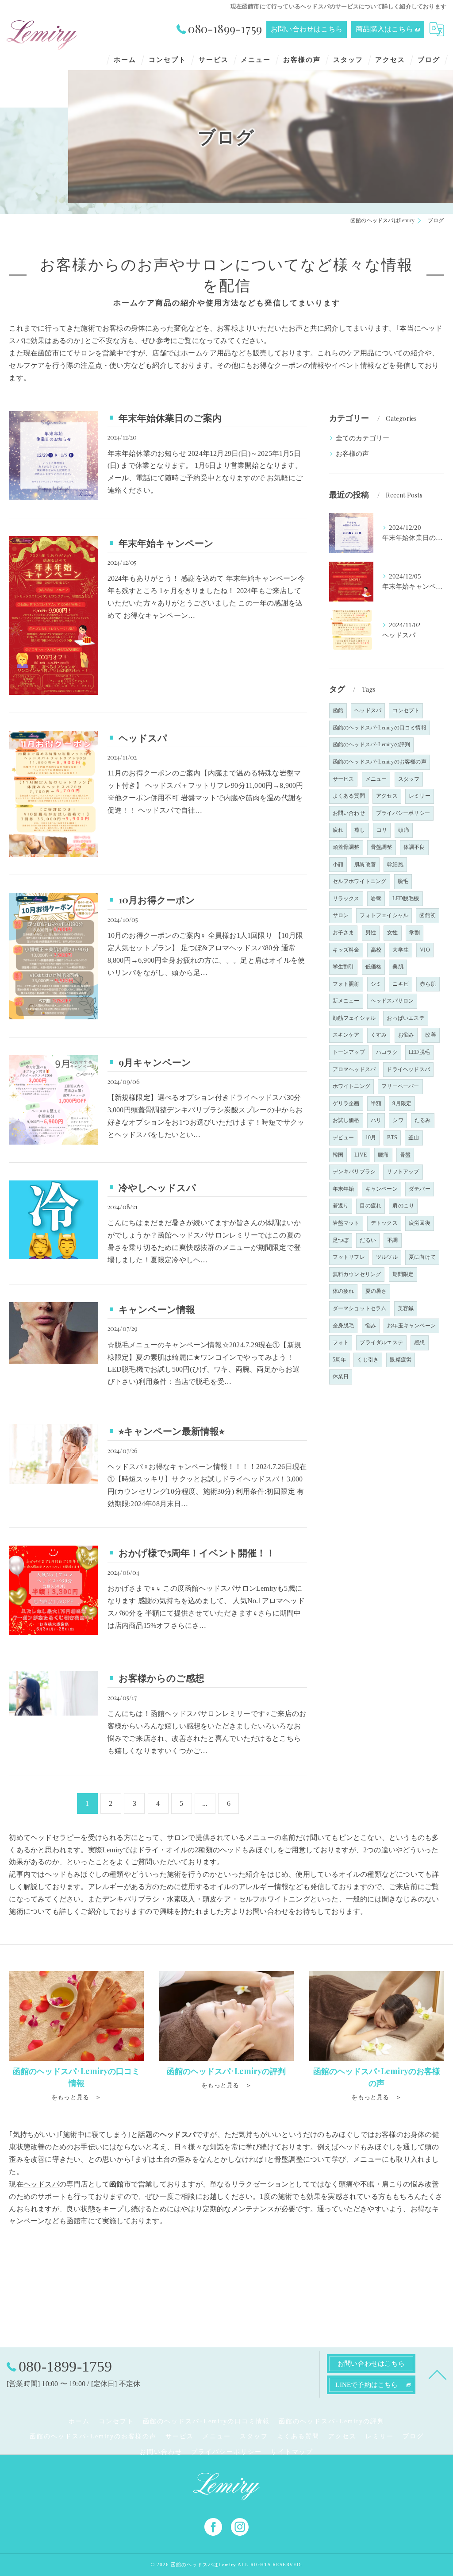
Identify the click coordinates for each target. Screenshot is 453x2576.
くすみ (379, 1035)
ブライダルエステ (381, 1342)
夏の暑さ (376, 1291)
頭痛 (403, 830)
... (205, 1803)
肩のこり (403, 1206)
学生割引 (344, 967)
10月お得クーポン (157, 899)
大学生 (401, 950)
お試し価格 (346, 1120)
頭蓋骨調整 (346, 847)
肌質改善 (365, 864)
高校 (376, 950)
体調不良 (414, 847)
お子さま (344, 933)
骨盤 (405, 1155)
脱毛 (403, 881)
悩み (371, 1326)
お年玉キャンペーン (411, 1326)
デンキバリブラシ (354, 1172)
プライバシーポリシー (403, 813)
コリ (382, 830)
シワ (398, 1120)
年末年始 (344, 1189)
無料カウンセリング (357, 1274)
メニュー (376, 779)
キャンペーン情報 (157, 1309)
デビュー (344, 1138)
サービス (344, 779)
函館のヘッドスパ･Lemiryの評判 (372, 744)
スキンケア (346, 1035)
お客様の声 (353, 454)
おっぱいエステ (405, 1018)
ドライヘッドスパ (408, 1069)
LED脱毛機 (406, 899)
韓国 (338, 1155)
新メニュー (346, 1001)
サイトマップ (292, 2452)
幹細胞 (395, 864)
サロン (341, 915)
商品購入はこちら (384, 29)
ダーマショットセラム (360, 1308)
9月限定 (402, 1103)
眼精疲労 (401, 1360)
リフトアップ (403, 1172)
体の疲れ (344, 1291)
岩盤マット (346, 1223)
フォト (341, 1342)
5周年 (340, 1360)
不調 (392, 1240)
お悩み (406, 1035)
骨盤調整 (382, 847)
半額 (376, 1103)
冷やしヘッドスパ (157, 1187)
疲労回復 (420, 1223)
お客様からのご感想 (161, 1677)
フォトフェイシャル (384, 915)
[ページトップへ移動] (438, 2374)
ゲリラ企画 (346, 1103)
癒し (360, 830)
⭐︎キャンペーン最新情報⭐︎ (171, 1431)
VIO (425, 950)
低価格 (374, 967)
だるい (368, 1240)
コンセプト (406, 710)
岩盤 (376, 899)
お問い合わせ (349, 813)
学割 (415, 933)
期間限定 (403, 1274)
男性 (371, 933)
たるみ (423, 1120)
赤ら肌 (428, 984)
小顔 (338, 864)
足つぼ (341, 1240)
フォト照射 (346, 984)
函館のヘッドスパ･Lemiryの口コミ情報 (380, 728)
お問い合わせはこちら (307, 29)
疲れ (338, 830)
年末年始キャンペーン (166, 543)
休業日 (341, 1377)
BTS (392, 1138)
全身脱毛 (344, 1326)
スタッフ (409, 779)
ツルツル (387, 1257)
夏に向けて (422, 1257)
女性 (392, 933)
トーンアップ (349, 1052)
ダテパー (420, 1189)
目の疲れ (370, 1206)
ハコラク (387, 1052)
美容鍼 (406, 1308)
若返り (341, 1206)
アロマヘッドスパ (354, 1069)
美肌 (398, 967)
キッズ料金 (346, 950)
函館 (338, 710)
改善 (430, 1035)
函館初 (428, 915)
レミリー (420, 796)
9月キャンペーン (155, 1062)
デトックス (384, 1223)
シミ (376, 984)
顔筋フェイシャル (354, 1018)
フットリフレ (349, 1257)
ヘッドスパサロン (392, 1001)
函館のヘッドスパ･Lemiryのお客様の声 (380, 762)
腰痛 (383, 1155)
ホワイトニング (351, 1086)
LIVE (361, 1155)
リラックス (346, 899)
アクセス (387, 796)
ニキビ (401, 984)
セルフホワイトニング (360, 881)
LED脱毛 (419, 1052)
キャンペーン (382, 1189)
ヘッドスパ (143, 737)
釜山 (414, 1138)
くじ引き (368, 1360)
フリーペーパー (400, 1086)
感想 (419, 1342)
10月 (371, 1138)
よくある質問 (349, 796)
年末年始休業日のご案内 (170, 417)
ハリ (376, 1120)
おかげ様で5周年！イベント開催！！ (197, 1552)
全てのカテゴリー (363, 438)
